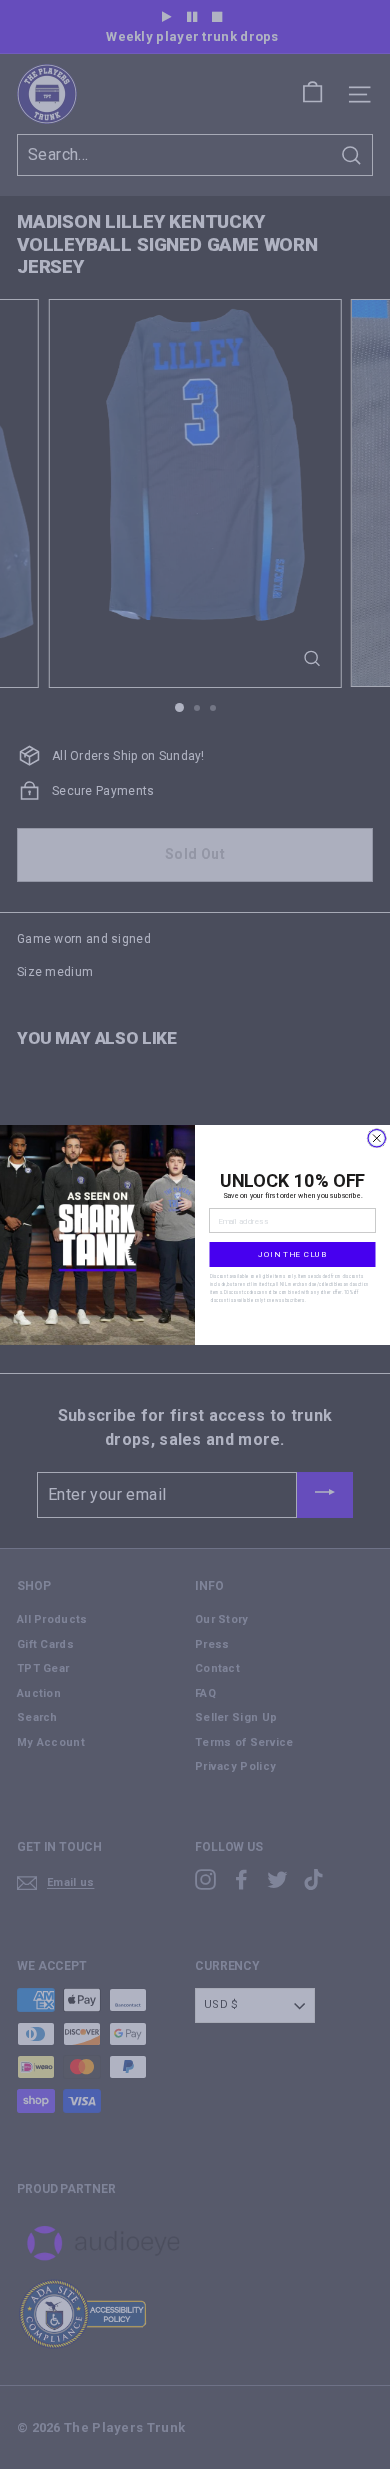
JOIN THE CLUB (292, 1254)
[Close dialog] (377, 1138)
